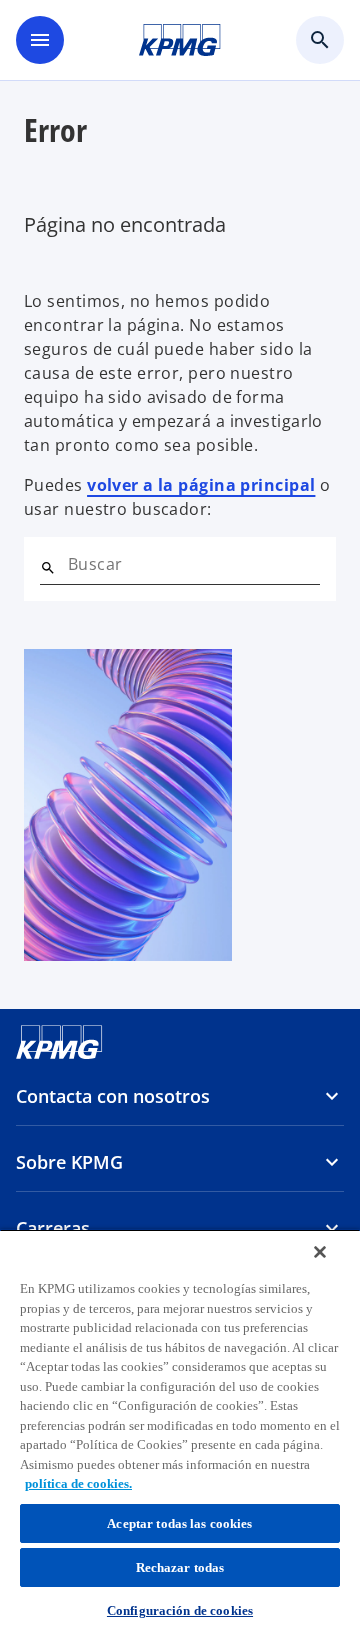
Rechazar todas (180, 1567)
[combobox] (194, 564)
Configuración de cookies (180, 1610)
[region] (180, 1431)
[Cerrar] (320, 1252)
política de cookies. (78, 1483)
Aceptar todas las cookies (179, 1523)
